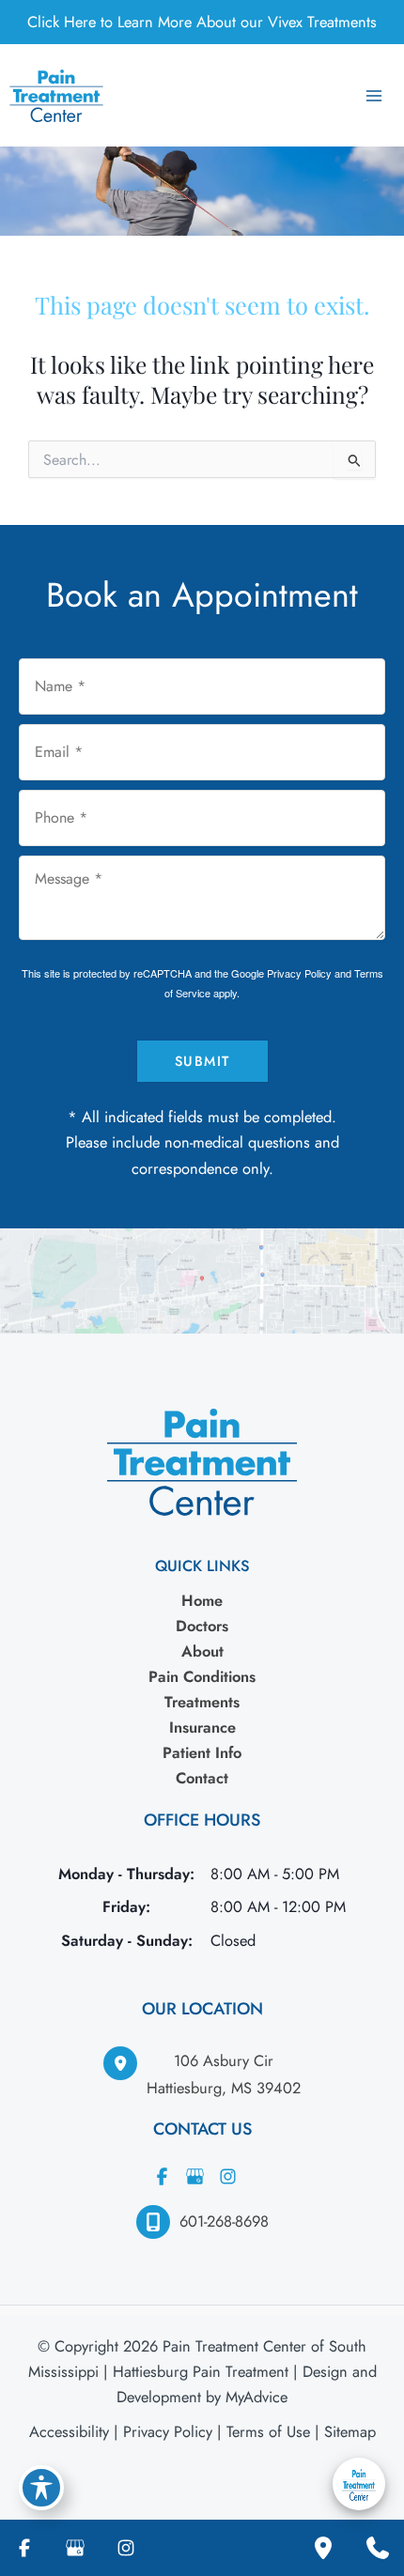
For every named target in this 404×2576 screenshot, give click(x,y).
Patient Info (202, 1752)
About (202, 1651)
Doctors (202, 1626)
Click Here (62, 22)
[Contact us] (378, 2548)
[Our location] (323, 2548)
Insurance (202, 1727)
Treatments (202, 1702)
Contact (202, 1778)
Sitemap (350, 2431)
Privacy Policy (299, 973)
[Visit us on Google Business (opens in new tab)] (195, 2176)
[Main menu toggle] (373, 95)
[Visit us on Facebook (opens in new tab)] (163, 2176)
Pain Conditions (202, 1676)
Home (202, 1600)
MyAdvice (256, 2397)
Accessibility (69, 2431)
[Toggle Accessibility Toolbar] (41, 2488)
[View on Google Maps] (202, 1278)
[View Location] (125, 2063)
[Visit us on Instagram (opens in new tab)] (228, 2176)
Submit (202, 1061)
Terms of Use (268, 2431)
